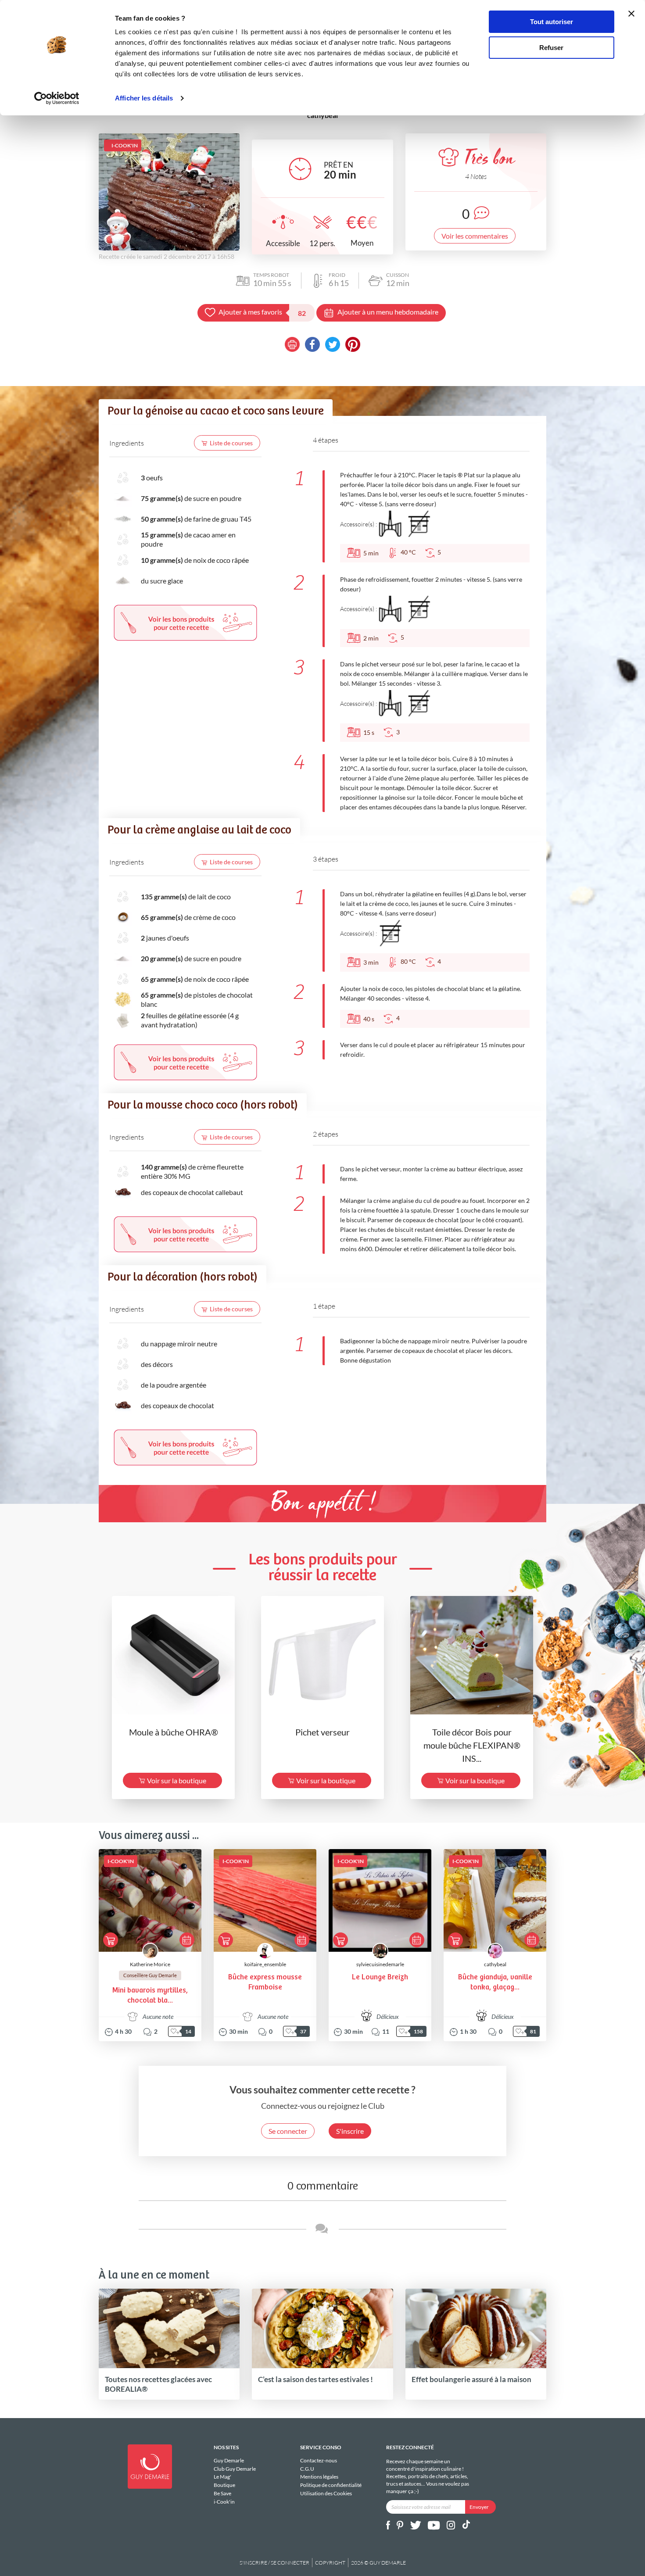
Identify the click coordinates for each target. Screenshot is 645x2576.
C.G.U (307, 2469)
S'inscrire (350, 2131)
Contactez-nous (319, 2461)
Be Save (222, 2493)
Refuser (551, 48)
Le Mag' (222, 2477)
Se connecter (288, 2131)
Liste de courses (231, 443)
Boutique (224, 2485)
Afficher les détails (144, 98)
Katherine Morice (150, 1964)
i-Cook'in (224, 2501)
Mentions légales (319, 2477)
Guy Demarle (229, 2461)
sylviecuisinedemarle (380, 1964)
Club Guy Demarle (235, 2469)
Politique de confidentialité (331, 2485)
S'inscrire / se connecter (274, 2563)
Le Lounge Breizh (380, 1977)
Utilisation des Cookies (326, 2493)
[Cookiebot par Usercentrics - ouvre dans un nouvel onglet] (57, 98)
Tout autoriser (552, 22)
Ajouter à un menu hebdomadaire (388, 312)
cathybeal (495, 1964)
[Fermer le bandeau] (631, 14)
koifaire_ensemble (265, 1964)
